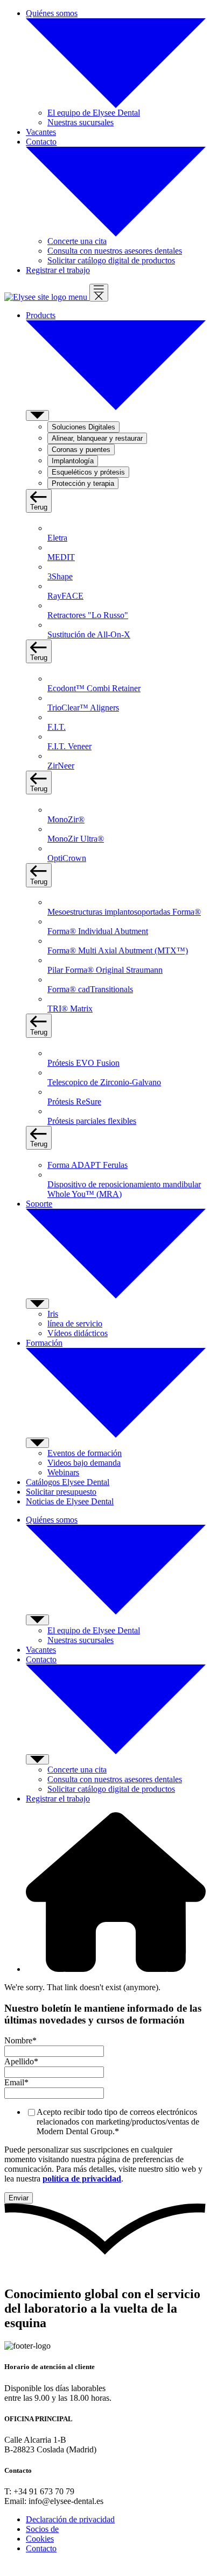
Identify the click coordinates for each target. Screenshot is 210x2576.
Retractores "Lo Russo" (88, 615)
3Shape (60, 576)
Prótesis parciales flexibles (92, 1121)
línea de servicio (75, 1323)
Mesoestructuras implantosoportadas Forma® (124, 912)
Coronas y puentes (81, 450)
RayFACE (65, 596)
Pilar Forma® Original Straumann (105, 970)
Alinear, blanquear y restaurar (97, 438)
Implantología (73, 461)
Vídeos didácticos (78, 1333)
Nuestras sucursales (80, 122)
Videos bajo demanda (84, 1463)
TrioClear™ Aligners (83, 708)
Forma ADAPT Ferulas (87, 1165)
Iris (53, 1314)
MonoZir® (66, 819)
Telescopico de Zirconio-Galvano (104, 1082)
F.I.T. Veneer (69, 746)
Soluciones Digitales (83, 427)
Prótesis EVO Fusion (83, 1063)
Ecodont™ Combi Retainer (94, 688)
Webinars (63, 1472)
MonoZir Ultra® (76, 839)
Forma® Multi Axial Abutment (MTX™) (118, 950)
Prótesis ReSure (74, 1102)
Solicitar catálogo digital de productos (111, 260)
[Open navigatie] (99, 293)
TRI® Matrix (70, 1009)
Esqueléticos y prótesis (88, 472)
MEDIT (61, 557)
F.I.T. (57, 727)
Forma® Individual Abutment (98, 931)
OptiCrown (67, 858)
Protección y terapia (83, 483)
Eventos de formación (85, 1453)
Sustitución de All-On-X (89, 634)
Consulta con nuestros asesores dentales (115, 251)
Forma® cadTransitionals (90, 989)
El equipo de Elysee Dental (94, 113)
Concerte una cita (77, 241)
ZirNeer (61, 766)
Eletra (57, 538)
